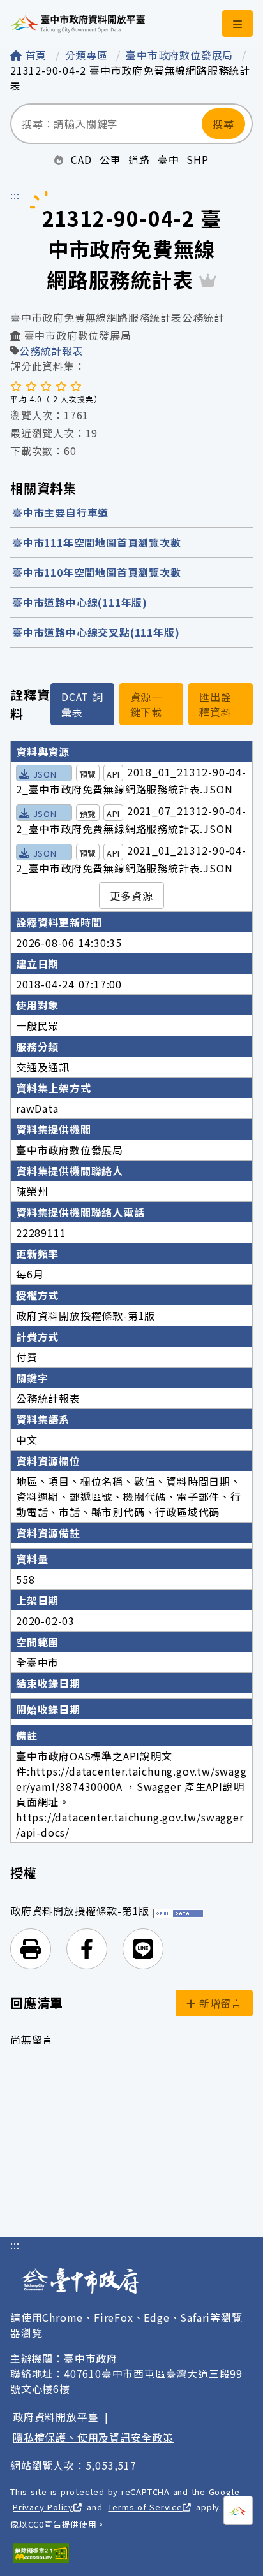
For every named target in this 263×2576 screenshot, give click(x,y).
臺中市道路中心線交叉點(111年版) (96, 632)
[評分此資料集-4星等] (61, 386)
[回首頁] (78, 24)
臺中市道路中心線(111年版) (80, 602)
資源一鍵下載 (146, 704)
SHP (197, 159)
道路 (139, 159)
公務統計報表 (51, 351)
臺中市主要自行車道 (60, 512)
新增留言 (219, 2003)
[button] (31, 1949)
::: (15, 195)
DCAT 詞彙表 (82, 704)
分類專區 (88, 55)
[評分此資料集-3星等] (46, 386)
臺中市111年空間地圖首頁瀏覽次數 (97, 542)
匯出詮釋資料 (215, 704)
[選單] (237, 24)
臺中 (169, 159)
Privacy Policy (43, 2507)
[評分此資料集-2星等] (31, 386)
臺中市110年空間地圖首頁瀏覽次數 (97, 572)
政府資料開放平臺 (56, 2417)
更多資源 (131, 895)
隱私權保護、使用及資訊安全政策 (93, 2437)
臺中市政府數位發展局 (181, 55)
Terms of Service (145, 2507)
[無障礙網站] (41, 2553)
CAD (81, 159)
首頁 (36, 55)
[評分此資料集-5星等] (76, 386)
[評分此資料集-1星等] (16, 386)
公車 (110, 159)
